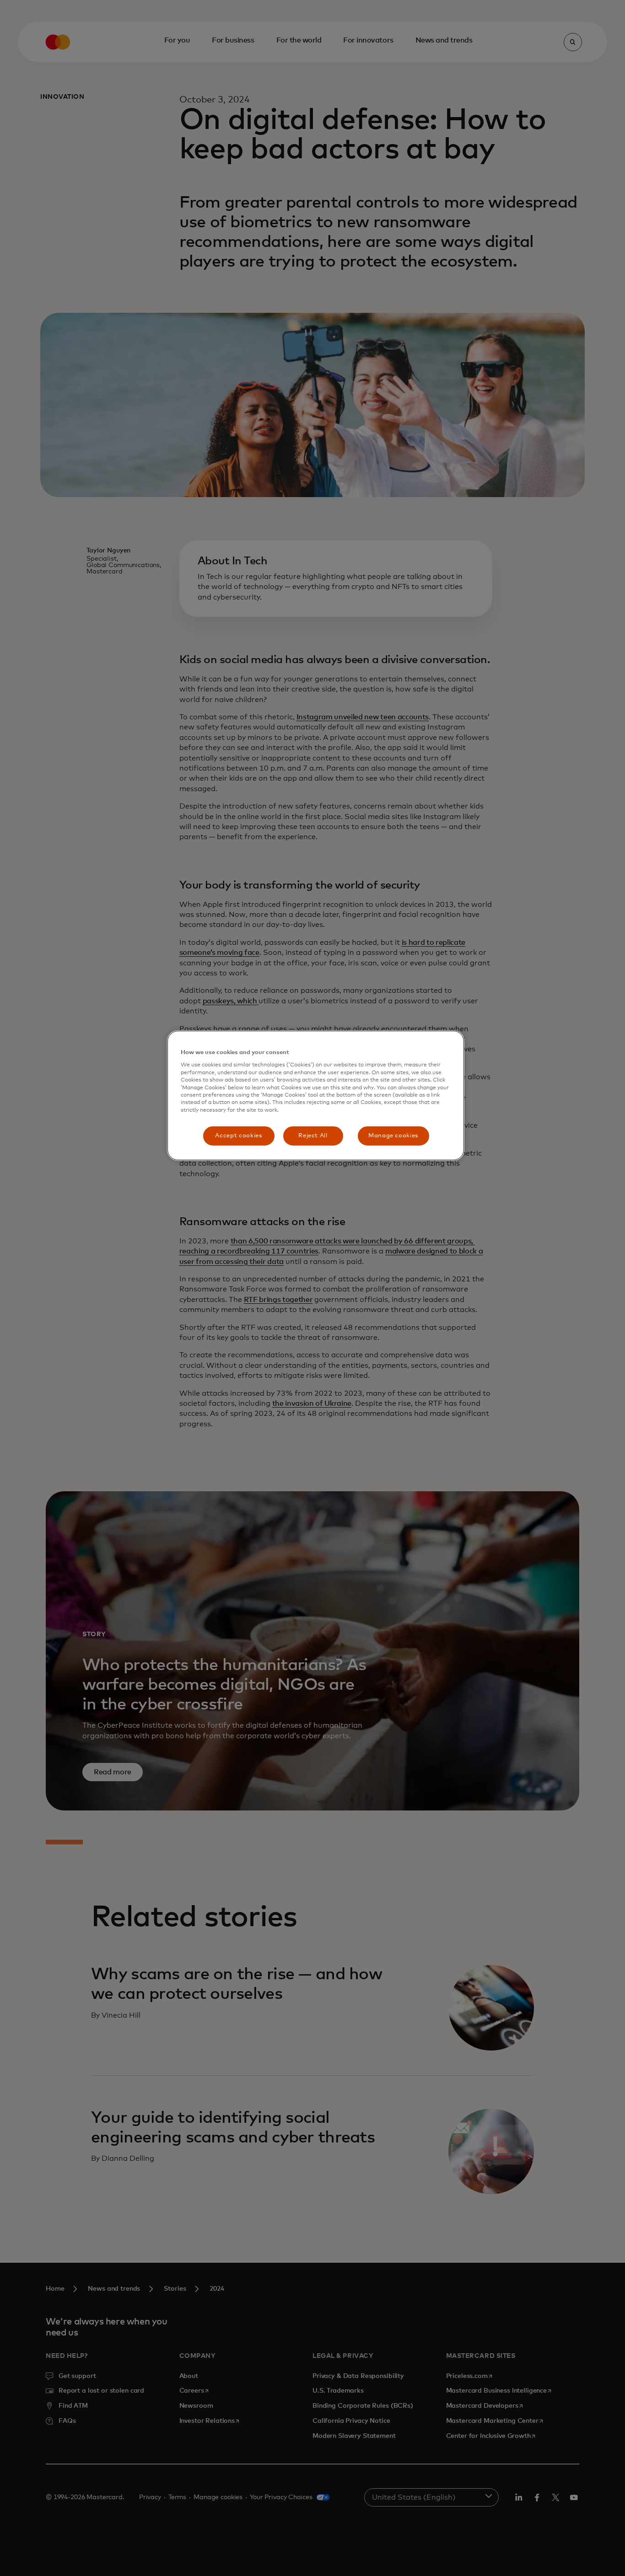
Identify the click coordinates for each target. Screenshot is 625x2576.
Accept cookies (238, 1136)
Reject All (313, 1136)
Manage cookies (393, 1136)
